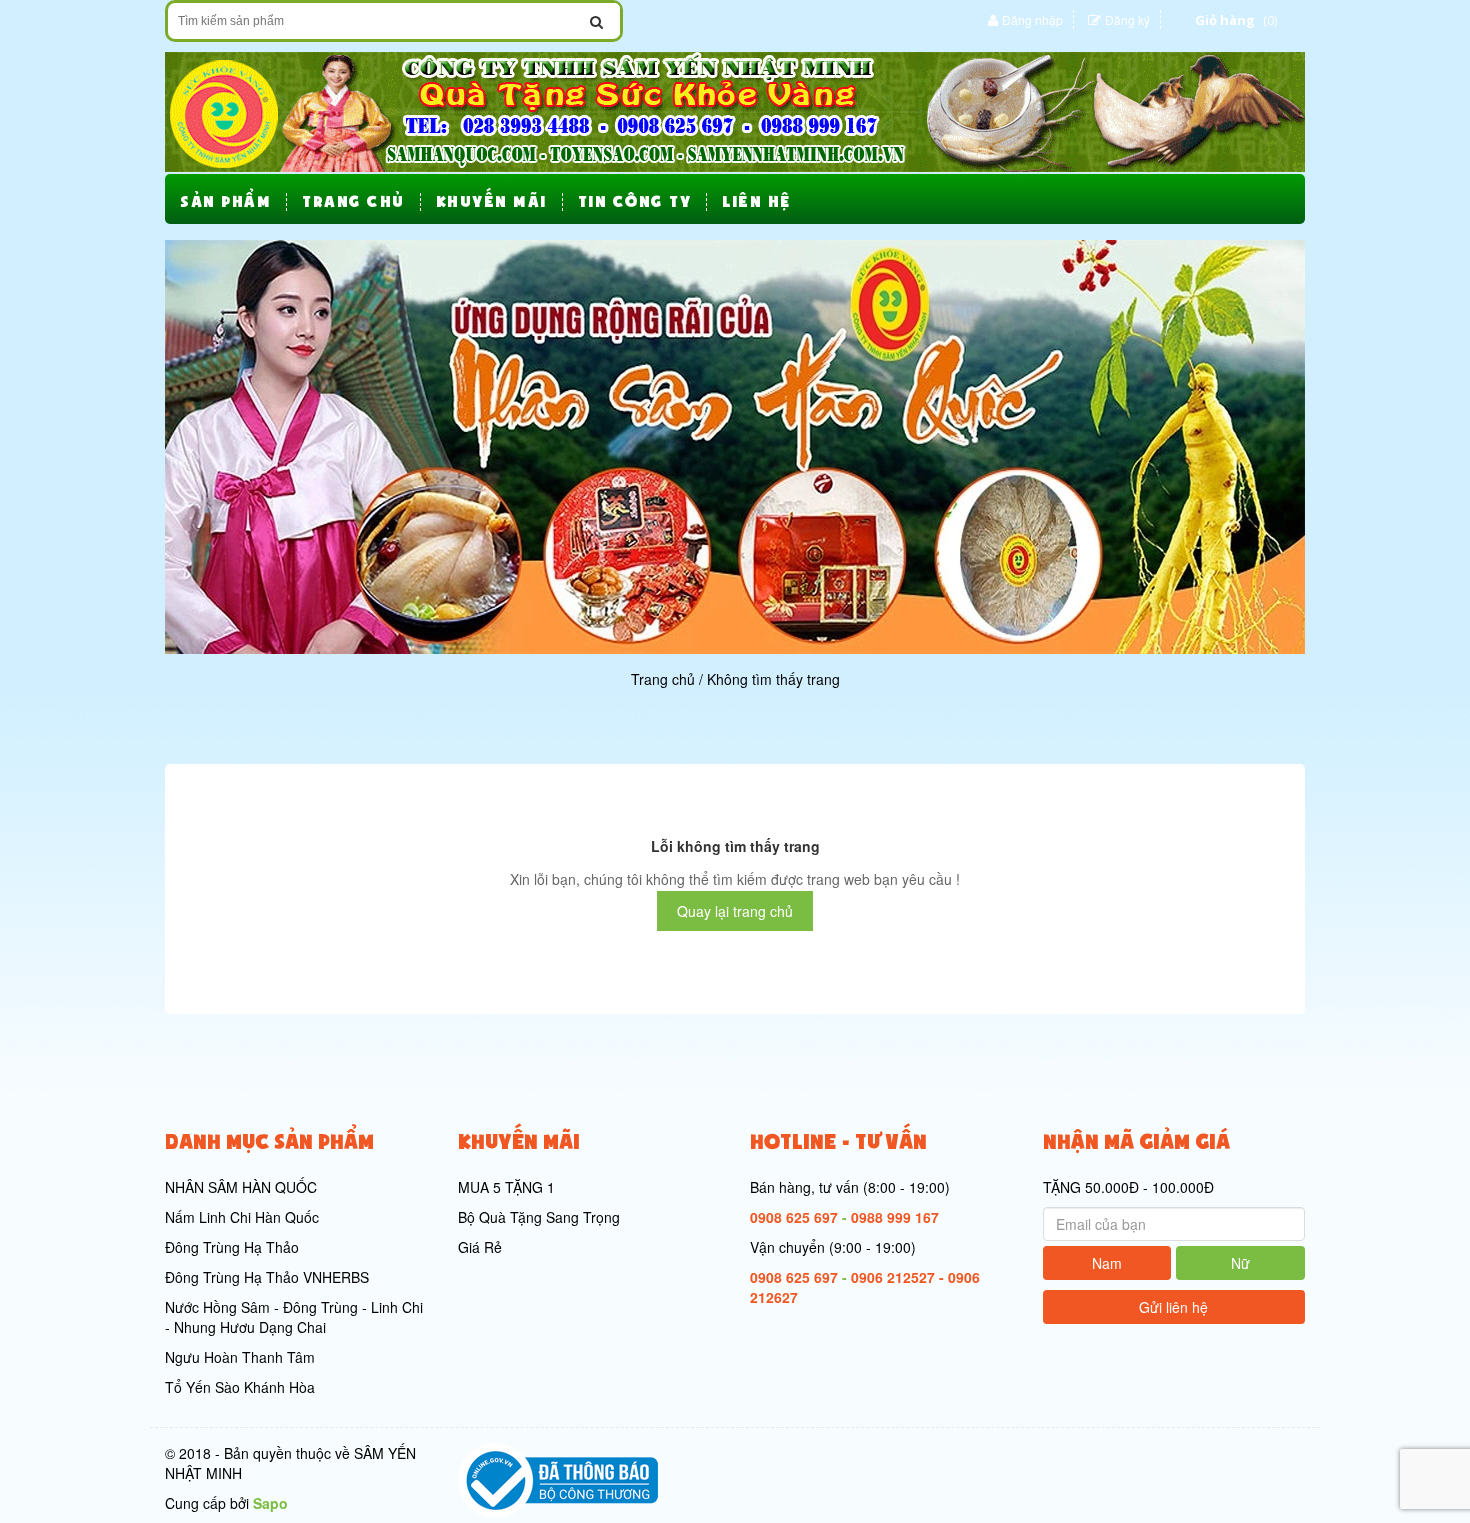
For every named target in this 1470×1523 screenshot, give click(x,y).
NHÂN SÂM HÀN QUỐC (241, 1187)
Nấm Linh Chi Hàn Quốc (242, 1217)
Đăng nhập (1032, 19)
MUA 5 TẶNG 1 (506, 1187)
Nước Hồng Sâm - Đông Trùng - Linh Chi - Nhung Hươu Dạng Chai (294, 1317)
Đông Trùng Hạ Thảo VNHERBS (267, 1277)
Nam (1107, 1263)
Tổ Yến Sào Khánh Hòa (240, 1387)
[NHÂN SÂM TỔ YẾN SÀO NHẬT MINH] (735, 110)
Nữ (1240, 1263)
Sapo (270, 1503)
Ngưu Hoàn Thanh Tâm (240, 1357)
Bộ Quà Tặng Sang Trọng (539, 1217)
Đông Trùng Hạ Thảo (232, 1247)
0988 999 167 (895, 1217)
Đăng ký (1127, 19)
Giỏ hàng (1225, 20)
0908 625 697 (794, 1217)
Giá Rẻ (480, 1247)
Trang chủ (663, 679)
